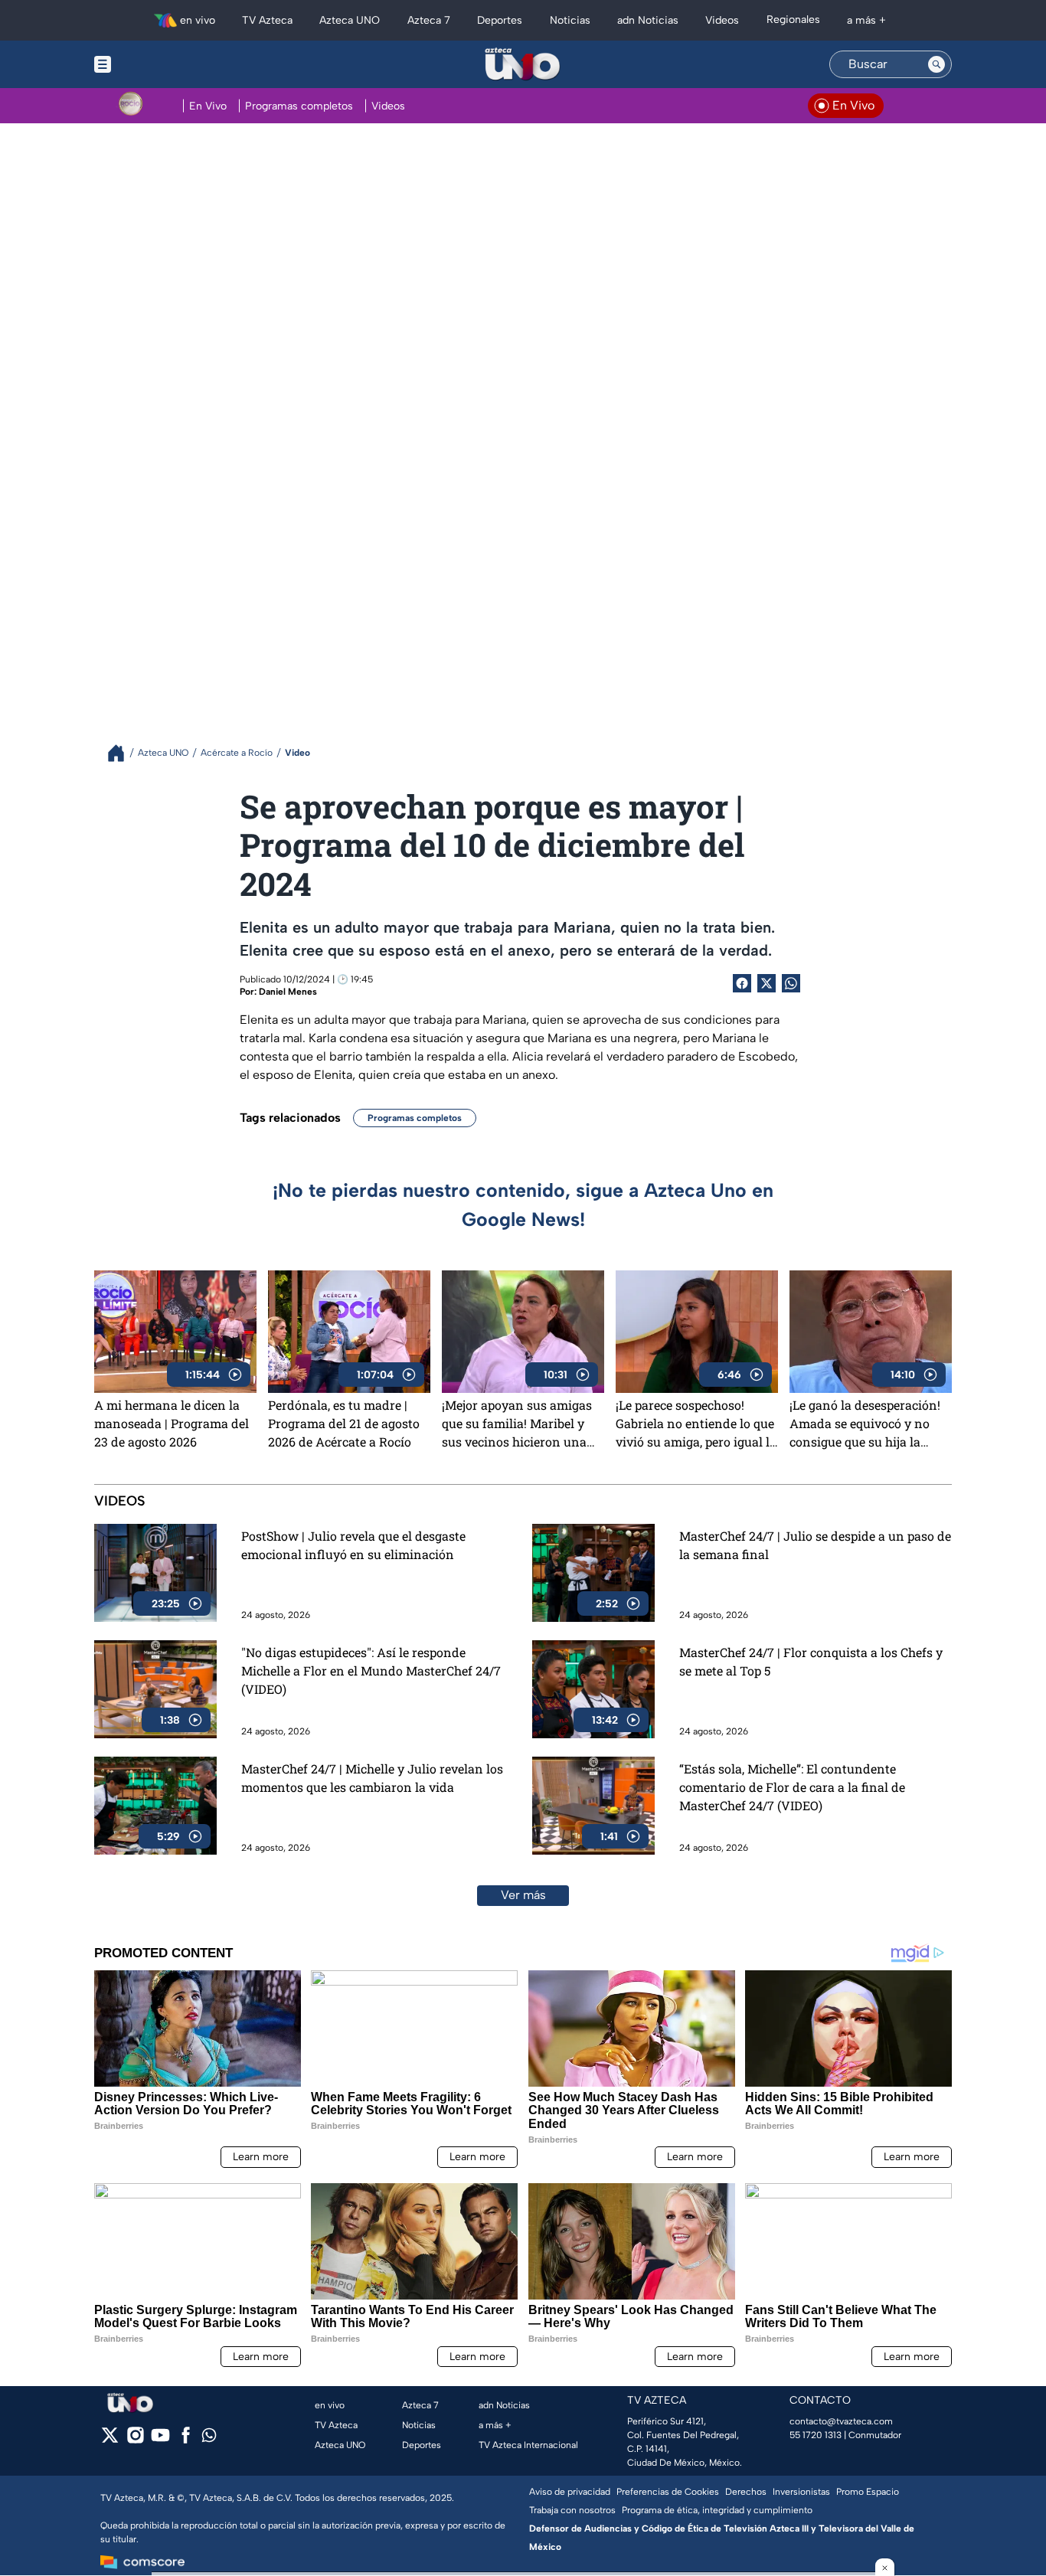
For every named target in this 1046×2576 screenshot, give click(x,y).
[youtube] (160, 2440)
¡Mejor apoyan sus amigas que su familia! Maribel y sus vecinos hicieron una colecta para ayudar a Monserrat (517, 1424)
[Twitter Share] (767, 983)
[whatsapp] (209, 2439)
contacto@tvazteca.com (841, 2421)
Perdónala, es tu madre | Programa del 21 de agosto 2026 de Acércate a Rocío (344, 1423)
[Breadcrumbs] (122, 753)
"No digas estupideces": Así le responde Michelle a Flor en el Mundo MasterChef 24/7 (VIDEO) (371, 1670)
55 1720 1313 (816, 2435)
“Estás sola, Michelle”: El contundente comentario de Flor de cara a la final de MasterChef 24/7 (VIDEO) (792, 1787)
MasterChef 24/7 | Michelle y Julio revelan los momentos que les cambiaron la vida (372, 1778)
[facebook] (186, 2440)
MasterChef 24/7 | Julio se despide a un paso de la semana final (815, 1545)
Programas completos (415, 1118)
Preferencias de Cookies (668, 2492)
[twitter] (110, 2440)
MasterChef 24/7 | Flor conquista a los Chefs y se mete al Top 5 (811, 1661)
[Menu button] (155, 64)
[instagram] (135, 2440)
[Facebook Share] (742, 983)
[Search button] (936, 64)
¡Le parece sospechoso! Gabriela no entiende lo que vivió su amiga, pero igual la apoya (696, 1424)
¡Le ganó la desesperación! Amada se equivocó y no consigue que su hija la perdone (865, 1424)
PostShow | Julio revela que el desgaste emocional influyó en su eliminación (353, 1545)
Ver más (523, 1895)
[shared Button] (791, 983)
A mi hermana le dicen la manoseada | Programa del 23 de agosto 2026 (172, 1423)
